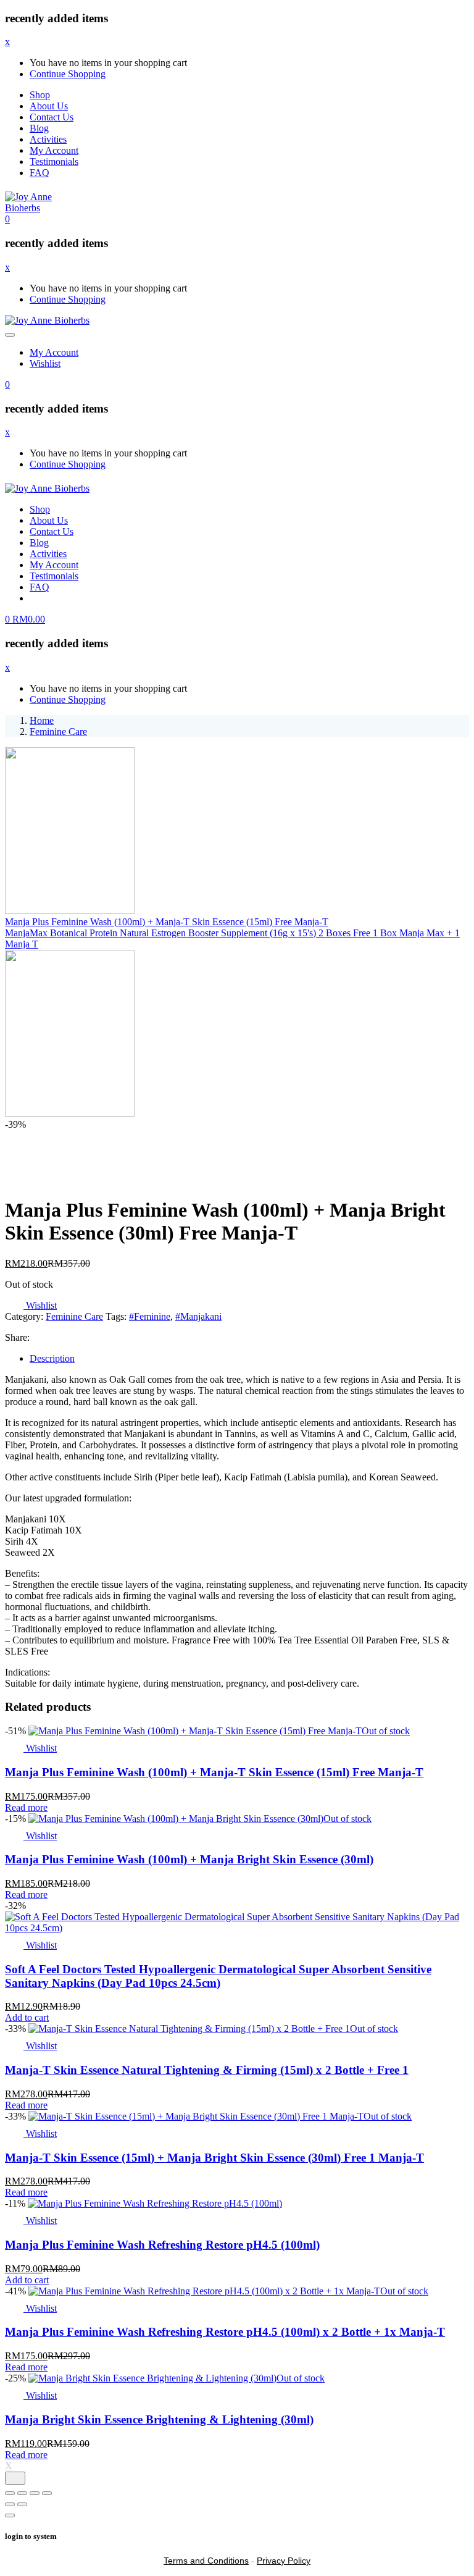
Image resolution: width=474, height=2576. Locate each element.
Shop (40, 95)
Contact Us (52, 117)
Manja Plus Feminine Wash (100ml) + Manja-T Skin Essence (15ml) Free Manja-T (214, 1772)
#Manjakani (198, 1316)
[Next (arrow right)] (22, 2504)
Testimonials (54, 162)
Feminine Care (58, 732)
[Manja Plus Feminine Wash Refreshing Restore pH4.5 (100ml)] (155, 2203)
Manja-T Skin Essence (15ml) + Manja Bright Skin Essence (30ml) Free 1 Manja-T (214, 2158)
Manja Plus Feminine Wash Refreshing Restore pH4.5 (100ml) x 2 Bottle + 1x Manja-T (225, 2332)
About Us (49, 106)
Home (42, 720)
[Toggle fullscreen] (22, 2493)
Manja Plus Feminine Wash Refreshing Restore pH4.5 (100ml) (162, 2245)
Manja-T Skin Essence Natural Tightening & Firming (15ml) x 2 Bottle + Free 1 (207, 2070)
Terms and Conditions (206, 2561)
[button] (7, 219)
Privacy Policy (284, 2561)
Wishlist (45, 363)
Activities (48, 139)
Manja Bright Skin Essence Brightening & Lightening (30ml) (159, 2419)
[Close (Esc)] (47, 2493)
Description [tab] (52, 1358)
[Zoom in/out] (10, 2493)
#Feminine (150, 1316)
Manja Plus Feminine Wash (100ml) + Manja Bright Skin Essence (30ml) (189, 1859)
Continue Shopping (68, 74)
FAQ (39, 173)
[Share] (35, 2493)
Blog (39, 128)
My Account (54, 150)
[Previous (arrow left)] (10, 2504)
